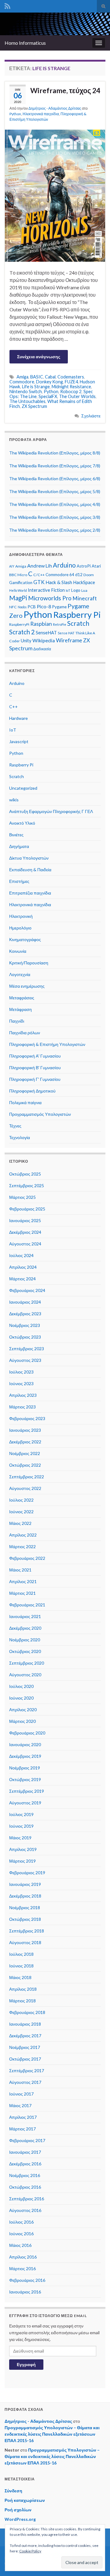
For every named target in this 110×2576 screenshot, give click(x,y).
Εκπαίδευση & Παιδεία (30, 870)
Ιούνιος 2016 (21, 2234)
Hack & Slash (59, 582)
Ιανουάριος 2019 (25, 1884)
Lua (84, 590)
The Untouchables (28, 401)
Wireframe (69, 640)
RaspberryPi (19, 624)
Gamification (21, 583)
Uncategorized (23, 788)
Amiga (22, 377)
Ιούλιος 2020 (21, 1686)
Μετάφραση (20, 1009)
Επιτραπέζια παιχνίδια (30, 893)
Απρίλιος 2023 (23, 1395)
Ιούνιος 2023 (21, 1383)
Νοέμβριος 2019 (25, 1768)
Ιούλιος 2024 (21, 1255)
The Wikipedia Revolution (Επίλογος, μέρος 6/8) (55, 479)
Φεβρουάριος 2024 (27, 1290)
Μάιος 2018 (20, 1977)
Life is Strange (36, 387)
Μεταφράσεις (22, 998)
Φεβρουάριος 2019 (27, 1873)
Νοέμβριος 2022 (25, 1453)
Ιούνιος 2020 (21, 1698)
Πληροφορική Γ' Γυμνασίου (35, 1079)
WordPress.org (20, 2519)
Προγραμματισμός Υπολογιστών (40, 1114)
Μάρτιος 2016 (22, 2268)
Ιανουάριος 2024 (25, 1302)
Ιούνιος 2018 (21, 1966)
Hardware (18, 718)
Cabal (50, 377)
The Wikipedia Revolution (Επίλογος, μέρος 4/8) (55, 504)
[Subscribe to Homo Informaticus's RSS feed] (7, 5)
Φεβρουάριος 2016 (27, 2280)
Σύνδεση (13, 2491)
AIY (12, 566)
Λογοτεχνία (20, 974)
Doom (89, 575)
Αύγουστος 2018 (25, 1942)
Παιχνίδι (17, 1021)
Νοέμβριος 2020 (25, 1640)
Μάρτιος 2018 (22, 2001)
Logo (76, 590)
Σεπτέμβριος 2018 (27, 1931)
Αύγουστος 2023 (25, 1360)
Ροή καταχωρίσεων (25, 2500)
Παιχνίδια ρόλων (25, 1033)
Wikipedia (44, 640)
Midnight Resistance (71, 387)
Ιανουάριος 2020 (25, 1744)
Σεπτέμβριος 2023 (27, 1349)
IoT (68, 590)
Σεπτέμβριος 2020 (27, 1663)
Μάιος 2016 (20, 2245)
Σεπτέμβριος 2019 (27, 1791)
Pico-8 (44, 606)
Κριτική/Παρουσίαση (29, 963)
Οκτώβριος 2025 (25, 1174)
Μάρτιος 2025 (22, 1197)
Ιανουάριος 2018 (25, 2024)
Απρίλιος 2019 (23, 1849)
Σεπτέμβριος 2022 (27, 1477)
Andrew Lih (40, 566)
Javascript (19, 741)
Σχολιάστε (91, 416)
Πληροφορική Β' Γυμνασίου (35, 1068)
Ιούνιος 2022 (21, 1512)
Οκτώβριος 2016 (25, 2187)
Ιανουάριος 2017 (25, 2152)
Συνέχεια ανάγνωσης (39, 357)
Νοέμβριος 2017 (25, 2047)
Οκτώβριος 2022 (25, 1465)
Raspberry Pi (77, 615)
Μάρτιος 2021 (22, 1593)
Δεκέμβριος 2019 (25, 1756)
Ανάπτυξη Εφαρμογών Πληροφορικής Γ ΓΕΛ (51, 811)
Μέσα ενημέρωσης (27, 986)
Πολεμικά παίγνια (25, 1102)
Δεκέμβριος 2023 (25, 1314)
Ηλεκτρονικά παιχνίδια (41, 114)
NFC (13, 607)
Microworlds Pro (50, 598)
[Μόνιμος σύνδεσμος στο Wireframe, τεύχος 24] (55, 195)
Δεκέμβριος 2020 (25, 1628)
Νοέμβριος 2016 (25, 2175)
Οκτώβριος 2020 (25, 1651)
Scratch (78, 623)
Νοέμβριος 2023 (25, 1325)
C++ (13, 707)
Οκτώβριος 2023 (25, 1337)
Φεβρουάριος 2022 (27, 1558)
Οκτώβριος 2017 (25, 2059)
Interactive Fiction (46, 590)
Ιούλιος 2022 (21, 1500)
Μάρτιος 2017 (22, 2129)
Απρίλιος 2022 (23, 1535)
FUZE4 (71, 382)
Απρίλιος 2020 (23, 1710)
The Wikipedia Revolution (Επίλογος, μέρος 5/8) (55, 491)
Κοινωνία (18, 951)
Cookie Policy (30, 2551)
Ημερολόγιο (20, 928)
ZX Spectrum (34, 406)
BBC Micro (18, 575)
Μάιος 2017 (20, 2105)
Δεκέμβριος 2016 (25, 2164)
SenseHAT (46, 633)
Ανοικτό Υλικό (22, 823)
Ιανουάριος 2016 (25, 2292)
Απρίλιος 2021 (23, 1581)
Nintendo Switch (26, 391)
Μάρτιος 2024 (22, 1279)
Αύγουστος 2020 (25, 1675)
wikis (14, 800)
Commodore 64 (60, 575)
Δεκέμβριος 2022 (25, 1442)
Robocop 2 (71, 391)
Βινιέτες (16, 835)
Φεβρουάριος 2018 (27, 2012)
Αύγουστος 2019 (25, 1803)
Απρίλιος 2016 (23, 2257)
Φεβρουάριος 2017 (27, 2140)
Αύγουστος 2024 (25, 1244)
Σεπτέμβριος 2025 (27, 1185)
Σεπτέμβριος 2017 (27, 2071)
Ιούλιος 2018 (21, 1954)
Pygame (59, 607)
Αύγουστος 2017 (25, 2082)
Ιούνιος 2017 (21, 2094)
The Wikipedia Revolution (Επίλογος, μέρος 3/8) (55, 517)
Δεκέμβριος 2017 (25, 2036)
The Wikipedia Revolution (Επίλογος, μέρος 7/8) (55, 466)
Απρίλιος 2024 (23, 1267)
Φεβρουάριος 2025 (27, 1209)
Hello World (18, 590)
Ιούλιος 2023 (21, 1372)
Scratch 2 (22, 632)
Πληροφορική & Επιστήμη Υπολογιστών (47, 1044)
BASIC (37, 377)
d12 (79, 575)
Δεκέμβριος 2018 (25, 1896)
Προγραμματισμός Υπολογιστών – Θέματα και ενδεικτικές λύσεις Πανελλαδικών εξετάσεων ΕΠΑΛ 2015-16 (52, 2434)
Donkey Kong (50, 382)
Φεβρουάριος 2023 (27, 1418)
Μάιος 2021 (20, 1570)
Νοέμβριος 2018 (25, 1907)
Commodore (22, 382)
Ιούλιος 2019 (21, 1814)
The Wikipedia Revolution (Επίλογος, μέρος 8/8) (55, 453)
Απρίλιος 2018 (23, 1989)
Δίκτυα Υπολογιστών (29, 858)
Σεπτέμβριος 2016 (27, 2199)
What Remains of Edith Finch (51, 404)
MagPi (18, 598)
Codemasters (71, 377)
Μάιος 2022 (20, 1523)
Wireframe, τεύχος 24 (65, 90)
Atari (96, 566)
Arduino (64, 565)
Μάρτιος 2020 (22, 1721)
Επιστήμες (19, 881)
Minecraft (85, 598)
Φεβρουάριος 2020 (27, 1733)
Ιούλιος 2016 (21, 2222)
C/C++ (39, 575)
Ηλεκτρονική (21, 916)
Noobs (22, 607)
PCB (32, 607)
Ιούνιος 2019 (21, 1826)
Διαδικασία (42, 649)
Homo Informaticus (25, 43)
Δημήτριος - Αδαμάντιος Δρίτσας (55, 108)
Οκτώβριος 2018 (25, 1919)
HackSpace (84, 582)
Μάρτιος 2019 (22, 1861)
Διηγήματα (19, 846)
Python (15, 114)
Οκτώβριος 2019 (25, 1779)
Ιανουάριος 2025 (25, 1220)
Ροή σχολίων (18, 2510)
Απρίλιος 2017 (23, 2117)
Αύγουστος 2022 (25, 1488)
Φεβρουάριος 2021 (27, 1605)
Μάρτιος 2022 (22, 1546)
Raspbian (41, 624)
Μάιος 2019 (20, 1838)
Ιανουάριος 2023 (25, 1430)
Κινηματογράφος (25, 939)
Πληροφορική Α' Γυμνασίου (35, 1056)
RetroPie (60, 624)
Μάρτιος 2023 (22, 1407)
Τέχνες (15, 1126)
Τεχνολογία (20, 1137)
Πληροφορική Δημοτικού (32, 1091)
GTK (39, 582)
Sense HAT (66, 633)
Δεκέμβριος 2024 (25, 1232)
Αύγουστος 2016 (25, 2210)
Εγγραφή (26, 2364)
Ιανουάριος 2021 (25, 1616)
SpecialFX (48, 396)
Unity (26, 641)
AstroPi (84, 566)
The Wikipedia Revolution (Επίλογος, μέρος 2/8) (55, 530)
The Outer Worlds (77, 396)
